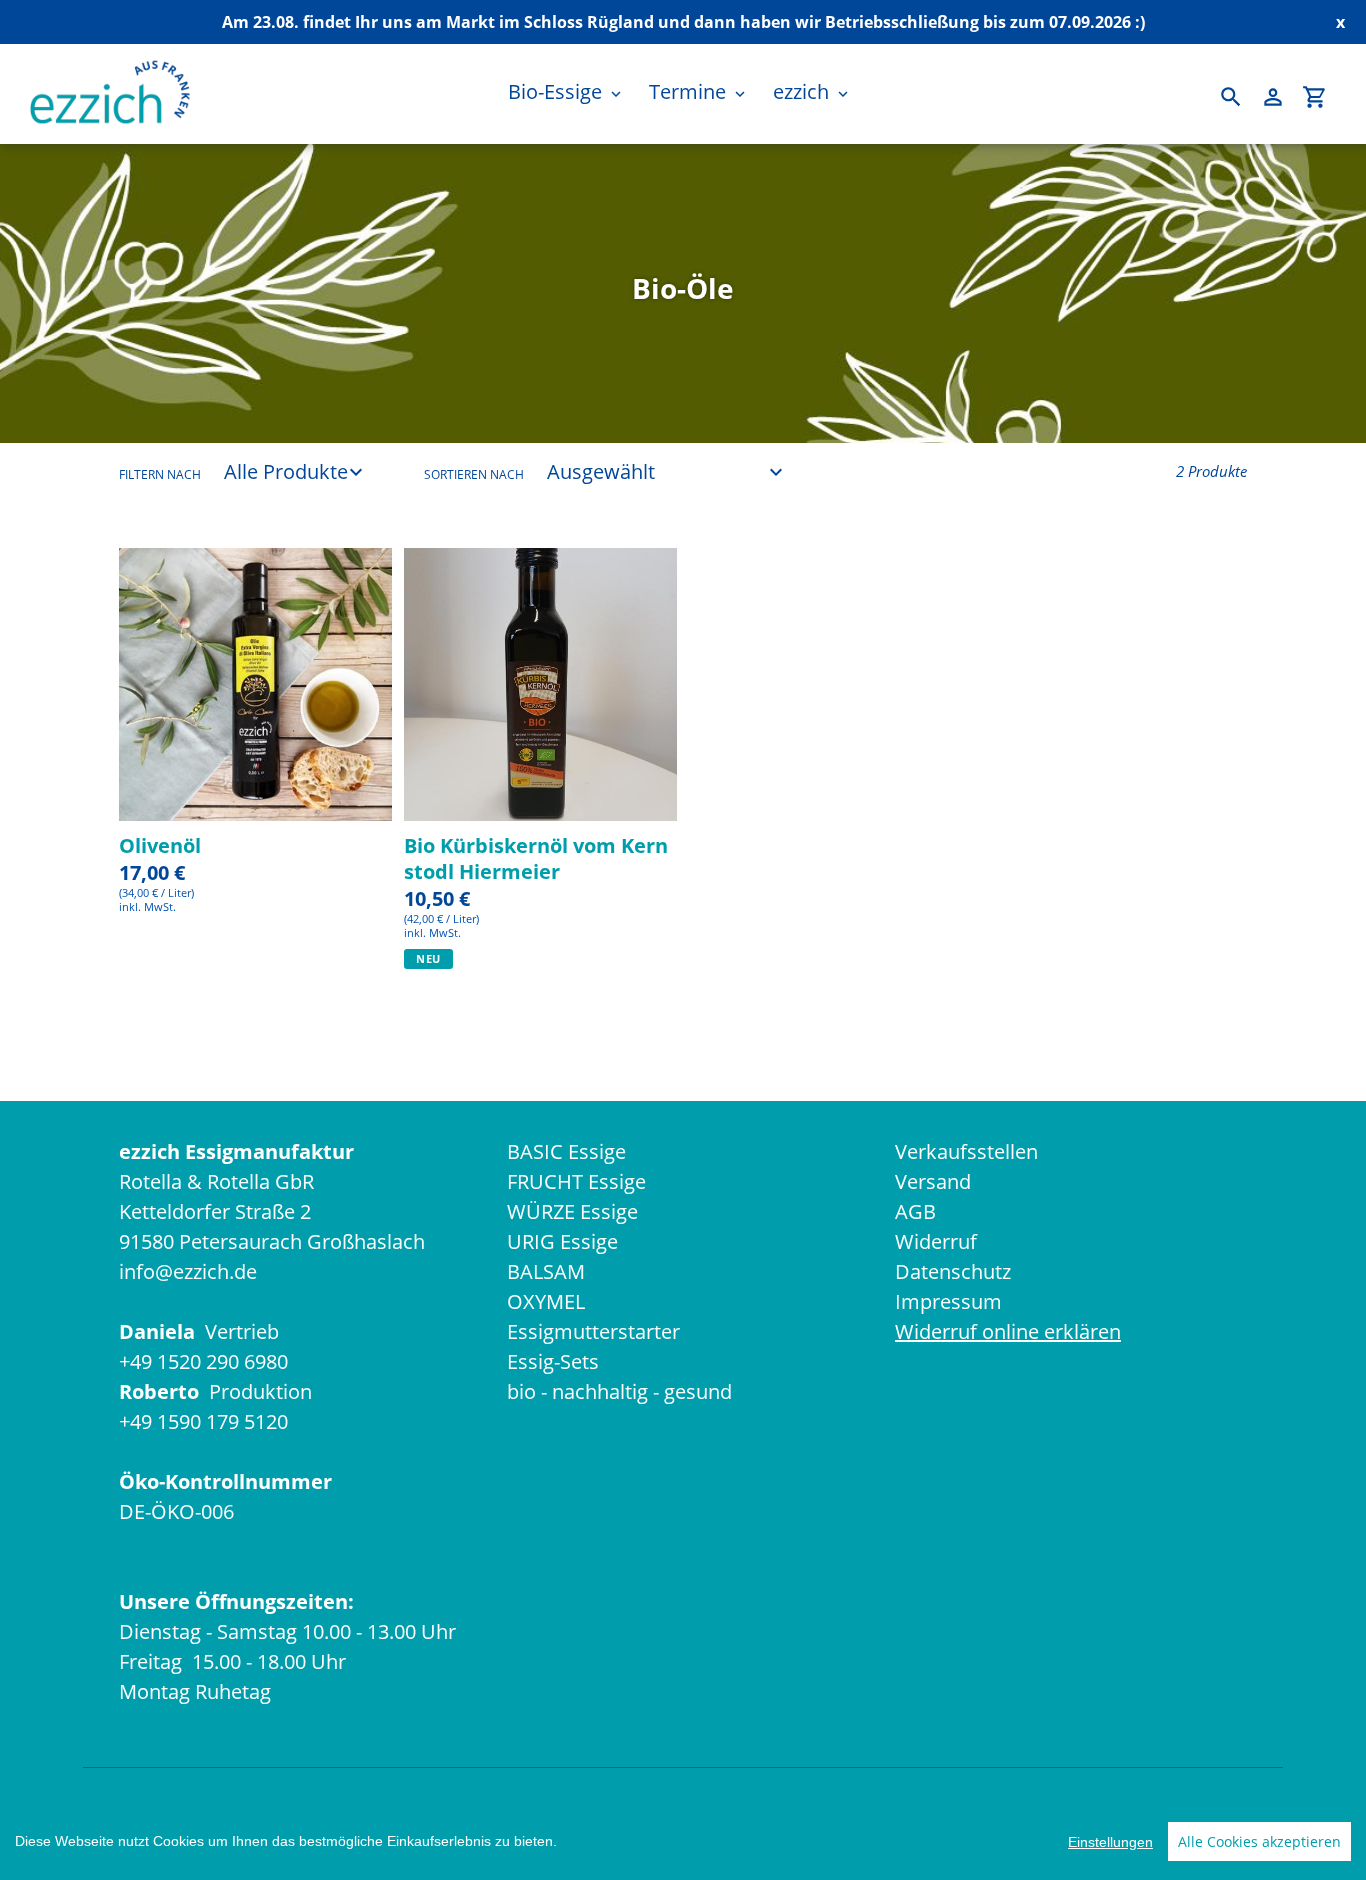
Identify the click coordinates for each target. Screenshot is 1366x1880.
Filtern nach (160, 474)
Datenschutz (953, 1271)
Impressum (948, 1301)
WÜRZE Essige (572, 1211)
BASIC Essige (566, 1151)
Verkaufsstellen (966, 1151)
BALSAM (546, 1271)
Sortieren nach (474, 474)
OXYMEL (546, 1301)
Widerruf (936, 1241)
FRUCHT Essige (576, 1181)
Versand (933, 1181)
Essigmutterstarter (593, 1331)
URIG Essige (562, 1241)
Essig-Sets (553, 1361)
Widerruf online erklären (1008, 1331)
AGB (915, 1211)
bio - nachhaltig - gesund (619, 1391)
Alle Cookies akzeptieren (1259, 1841)
